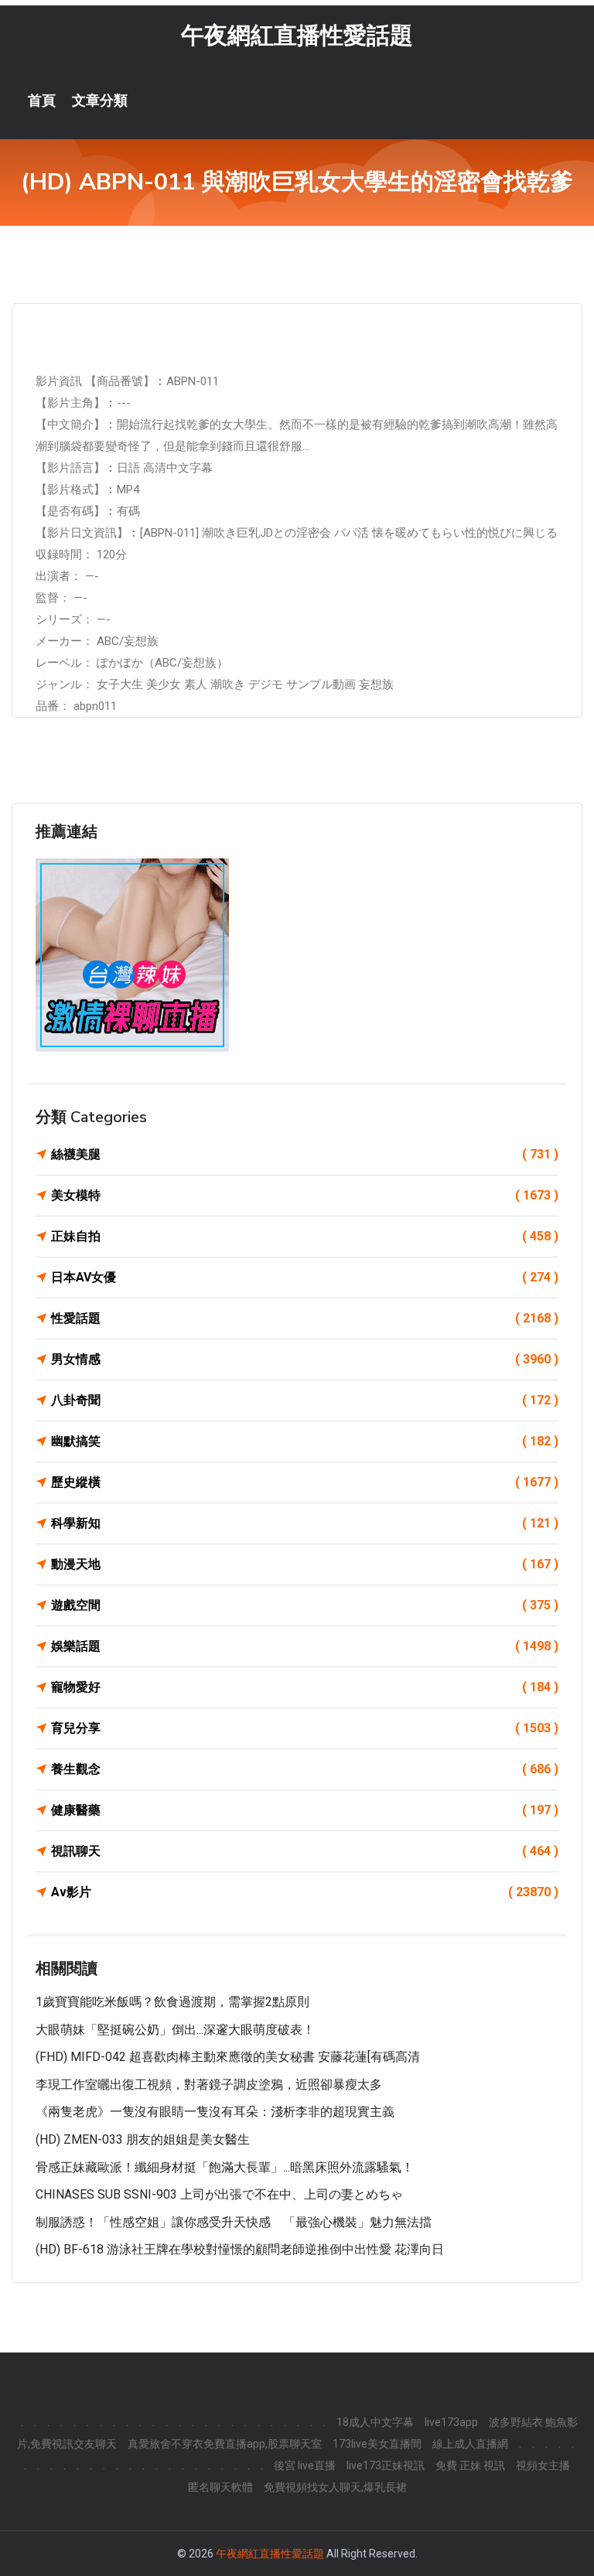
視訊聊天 (305, 1851)
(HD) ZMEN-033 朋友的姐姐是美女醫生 (143, 2139)
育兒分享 (305, 1728)
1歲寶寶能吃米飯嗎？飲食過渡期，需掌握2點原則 (172, 2002)
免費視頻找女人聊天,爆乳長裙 (335, 2487)
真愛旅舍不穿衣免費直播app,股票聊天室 (225, 2444)
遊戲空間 (305, 1605)
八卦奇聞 (305, 1400)
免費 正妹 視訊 (470, 2465)
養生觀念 (305, 1769)
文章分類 (100, 101)
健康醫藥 (305, 1810)
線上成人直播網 (470, 2444)
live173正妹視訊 (386, 2465)
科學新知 (305, 1523)
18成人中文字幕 (375, 2422)
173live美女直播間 (377, 2444)
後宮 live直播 (305, 2465)
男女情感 (305, 1359)
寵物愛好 (305, 1687)
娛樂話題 (305, 1646)
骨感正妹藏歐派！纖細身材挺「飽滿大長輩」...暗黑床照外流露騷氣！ (225, 2167)
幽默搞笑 (305, 1441)
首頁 (42, 101)
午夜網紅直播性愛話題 (297, 35)
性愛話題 (305, 1318)
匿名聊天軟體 (220, 2487)
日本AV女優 (305, 1277)
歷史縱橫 (305, 1482)
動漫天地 (305, 1564)
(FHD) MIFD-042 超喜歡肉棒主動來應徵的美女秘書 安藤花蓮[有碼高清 (228, 2057)
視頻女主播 (543, 2465)
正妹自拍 (305, 1236)
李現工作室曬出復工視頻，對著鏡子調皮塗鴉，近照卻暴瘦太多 (209, 2085)
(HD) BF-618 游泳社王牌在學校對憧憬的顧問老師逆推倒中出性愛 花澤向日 (240, 2249)
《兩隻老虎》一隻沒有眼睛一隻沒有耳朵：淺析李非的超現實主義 (215, 2112)
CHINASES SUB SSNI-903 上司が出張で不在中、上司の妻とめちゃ (219, 2194)
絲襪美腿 (305, 1154)
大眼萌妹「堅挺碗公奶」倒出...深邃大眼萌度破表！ (175, 2030)
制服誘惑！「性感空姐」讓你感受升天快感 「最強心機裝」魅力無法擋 (234, 2222)
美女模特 (305, 1195)
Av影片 (305, 1892)
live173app (451, 2422)
